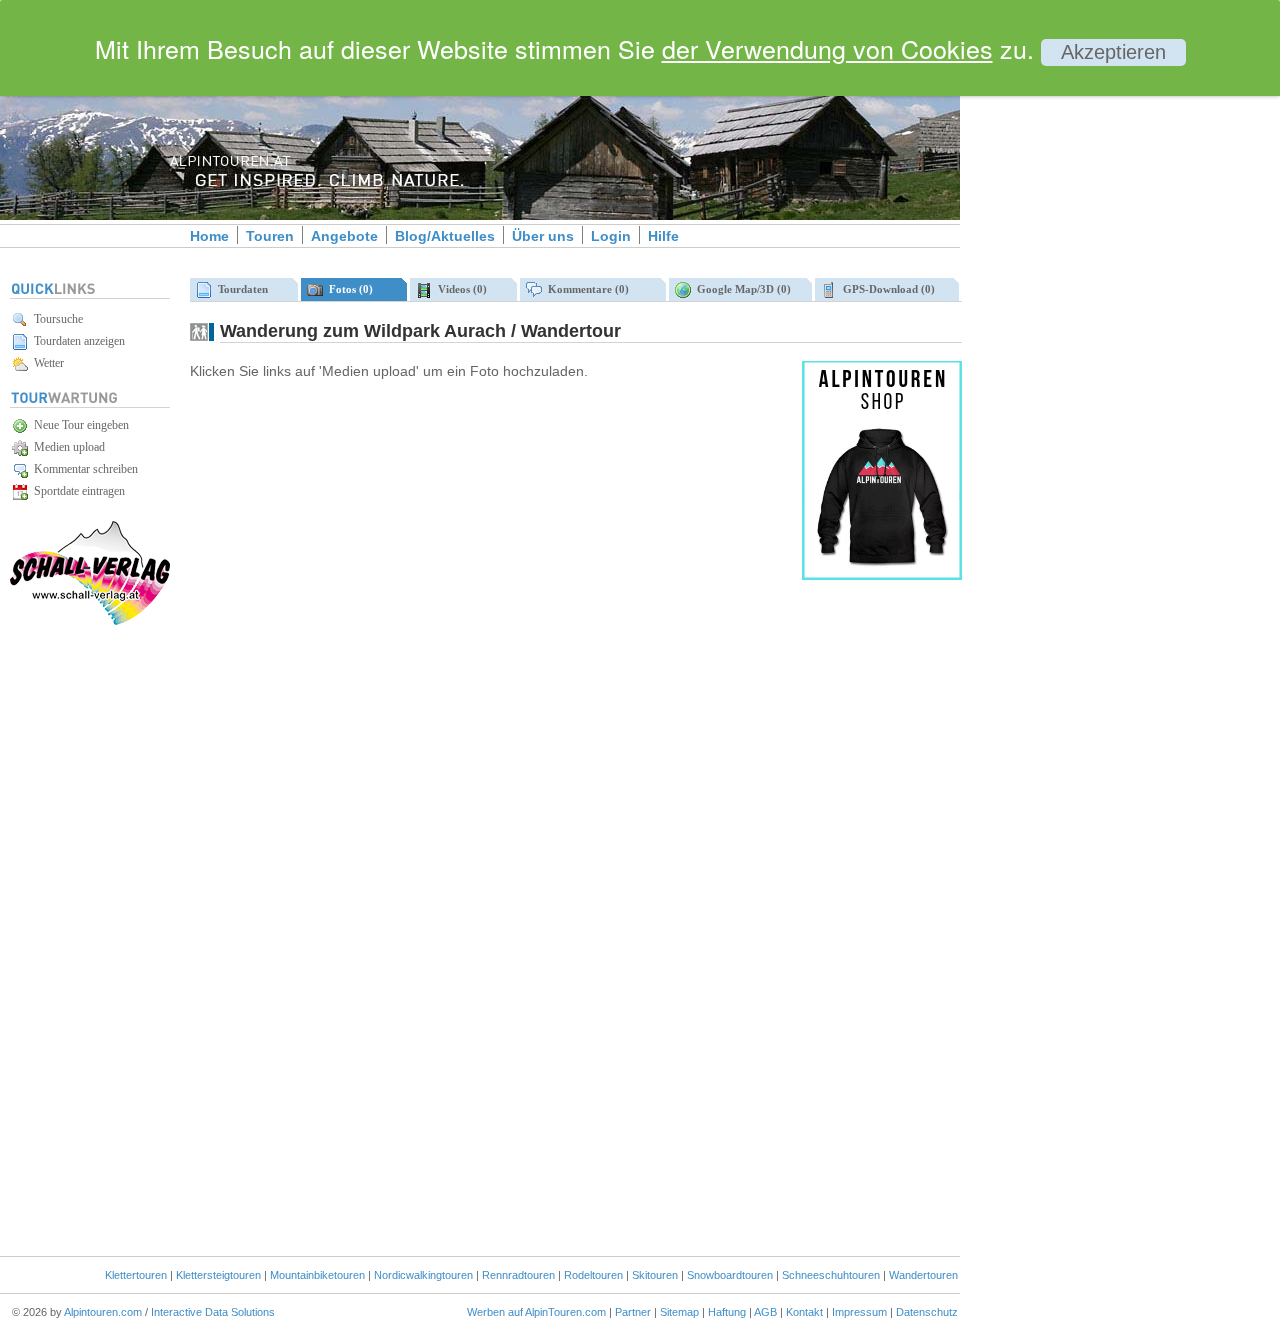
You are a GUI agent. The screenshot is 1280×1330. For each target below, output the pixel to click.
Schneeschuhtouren (831, 1275)
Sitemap (679, 1312)
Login (611, 236)
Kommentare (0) (585, 289)
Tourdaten (240, 289)
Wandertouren (923, 1275)
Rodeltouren (593, 1275)
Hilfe (663, 236)
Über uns (543, 236)
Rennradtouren (518, 1275)
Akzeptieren (1113, 52)
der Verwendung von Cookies (827, 48)
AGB (765, 1312)
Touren (270, 236)
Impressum (859, 1312)
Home (209, 236)
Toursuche (55, 319)
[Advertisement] (1130, 343)
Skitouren (655, 1275)
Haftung (727, 1312)
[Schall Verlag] (90, 621)
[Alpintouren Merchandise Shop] (882, 576)
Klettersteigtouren (218, 1275)
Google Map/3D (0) (741, 289)
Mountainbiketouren (317, 1275)
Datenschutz (927, 1312)
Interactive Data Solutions (213, 1312)
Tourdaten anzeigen (76, 341)
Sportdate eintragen (76, 491)
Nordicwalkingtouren (423, 1275)
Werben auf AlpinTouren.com (536, 1312)
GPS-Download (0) (886, 289)
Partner (633, 1312)
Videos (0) (459, 289)
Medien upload (66, 447)
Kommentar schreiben (83, 469)
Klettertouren (136, 1275)
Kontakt (804, 1312)
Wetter (46, 363)
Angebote (344, 236)
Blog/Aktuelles (445, 236)
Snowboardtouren (730, 1275)
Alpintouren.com (103, 1312)
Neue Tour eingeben (78, 425)
